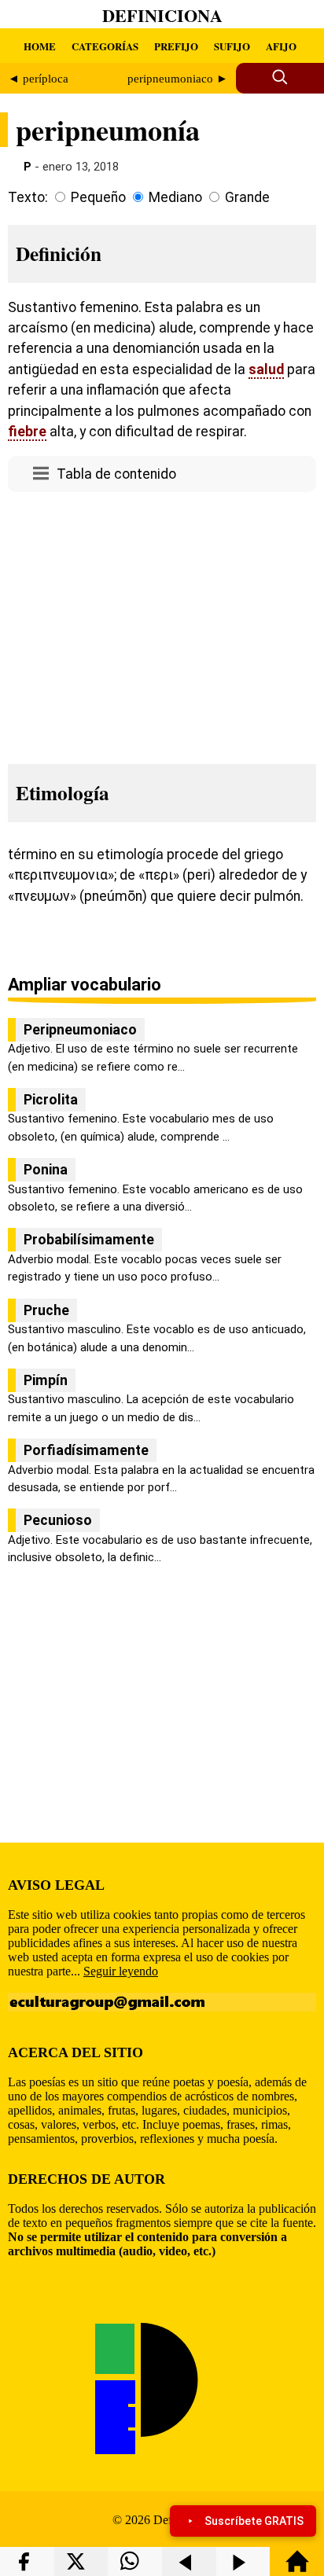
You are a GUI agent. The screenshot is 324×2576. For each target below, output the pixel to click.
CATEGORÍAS (105, 46)
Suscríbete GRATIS (254, 2521)
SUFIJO (232, 46)
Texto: (28, 197)
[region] (162, 623)
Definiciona (162, 15)
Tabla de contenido (116, 474)
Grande (247, 197)
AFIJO (281, 46)
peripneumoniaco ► (178, 79)
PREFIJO (176, 46)
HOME (40, 46)
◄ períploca (38, 79)
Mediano (175, 197)
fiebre (27, 432)
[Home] (297, 2569)
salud (266, 369)
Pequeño (98, 197)
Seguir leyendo (121, 1971)
